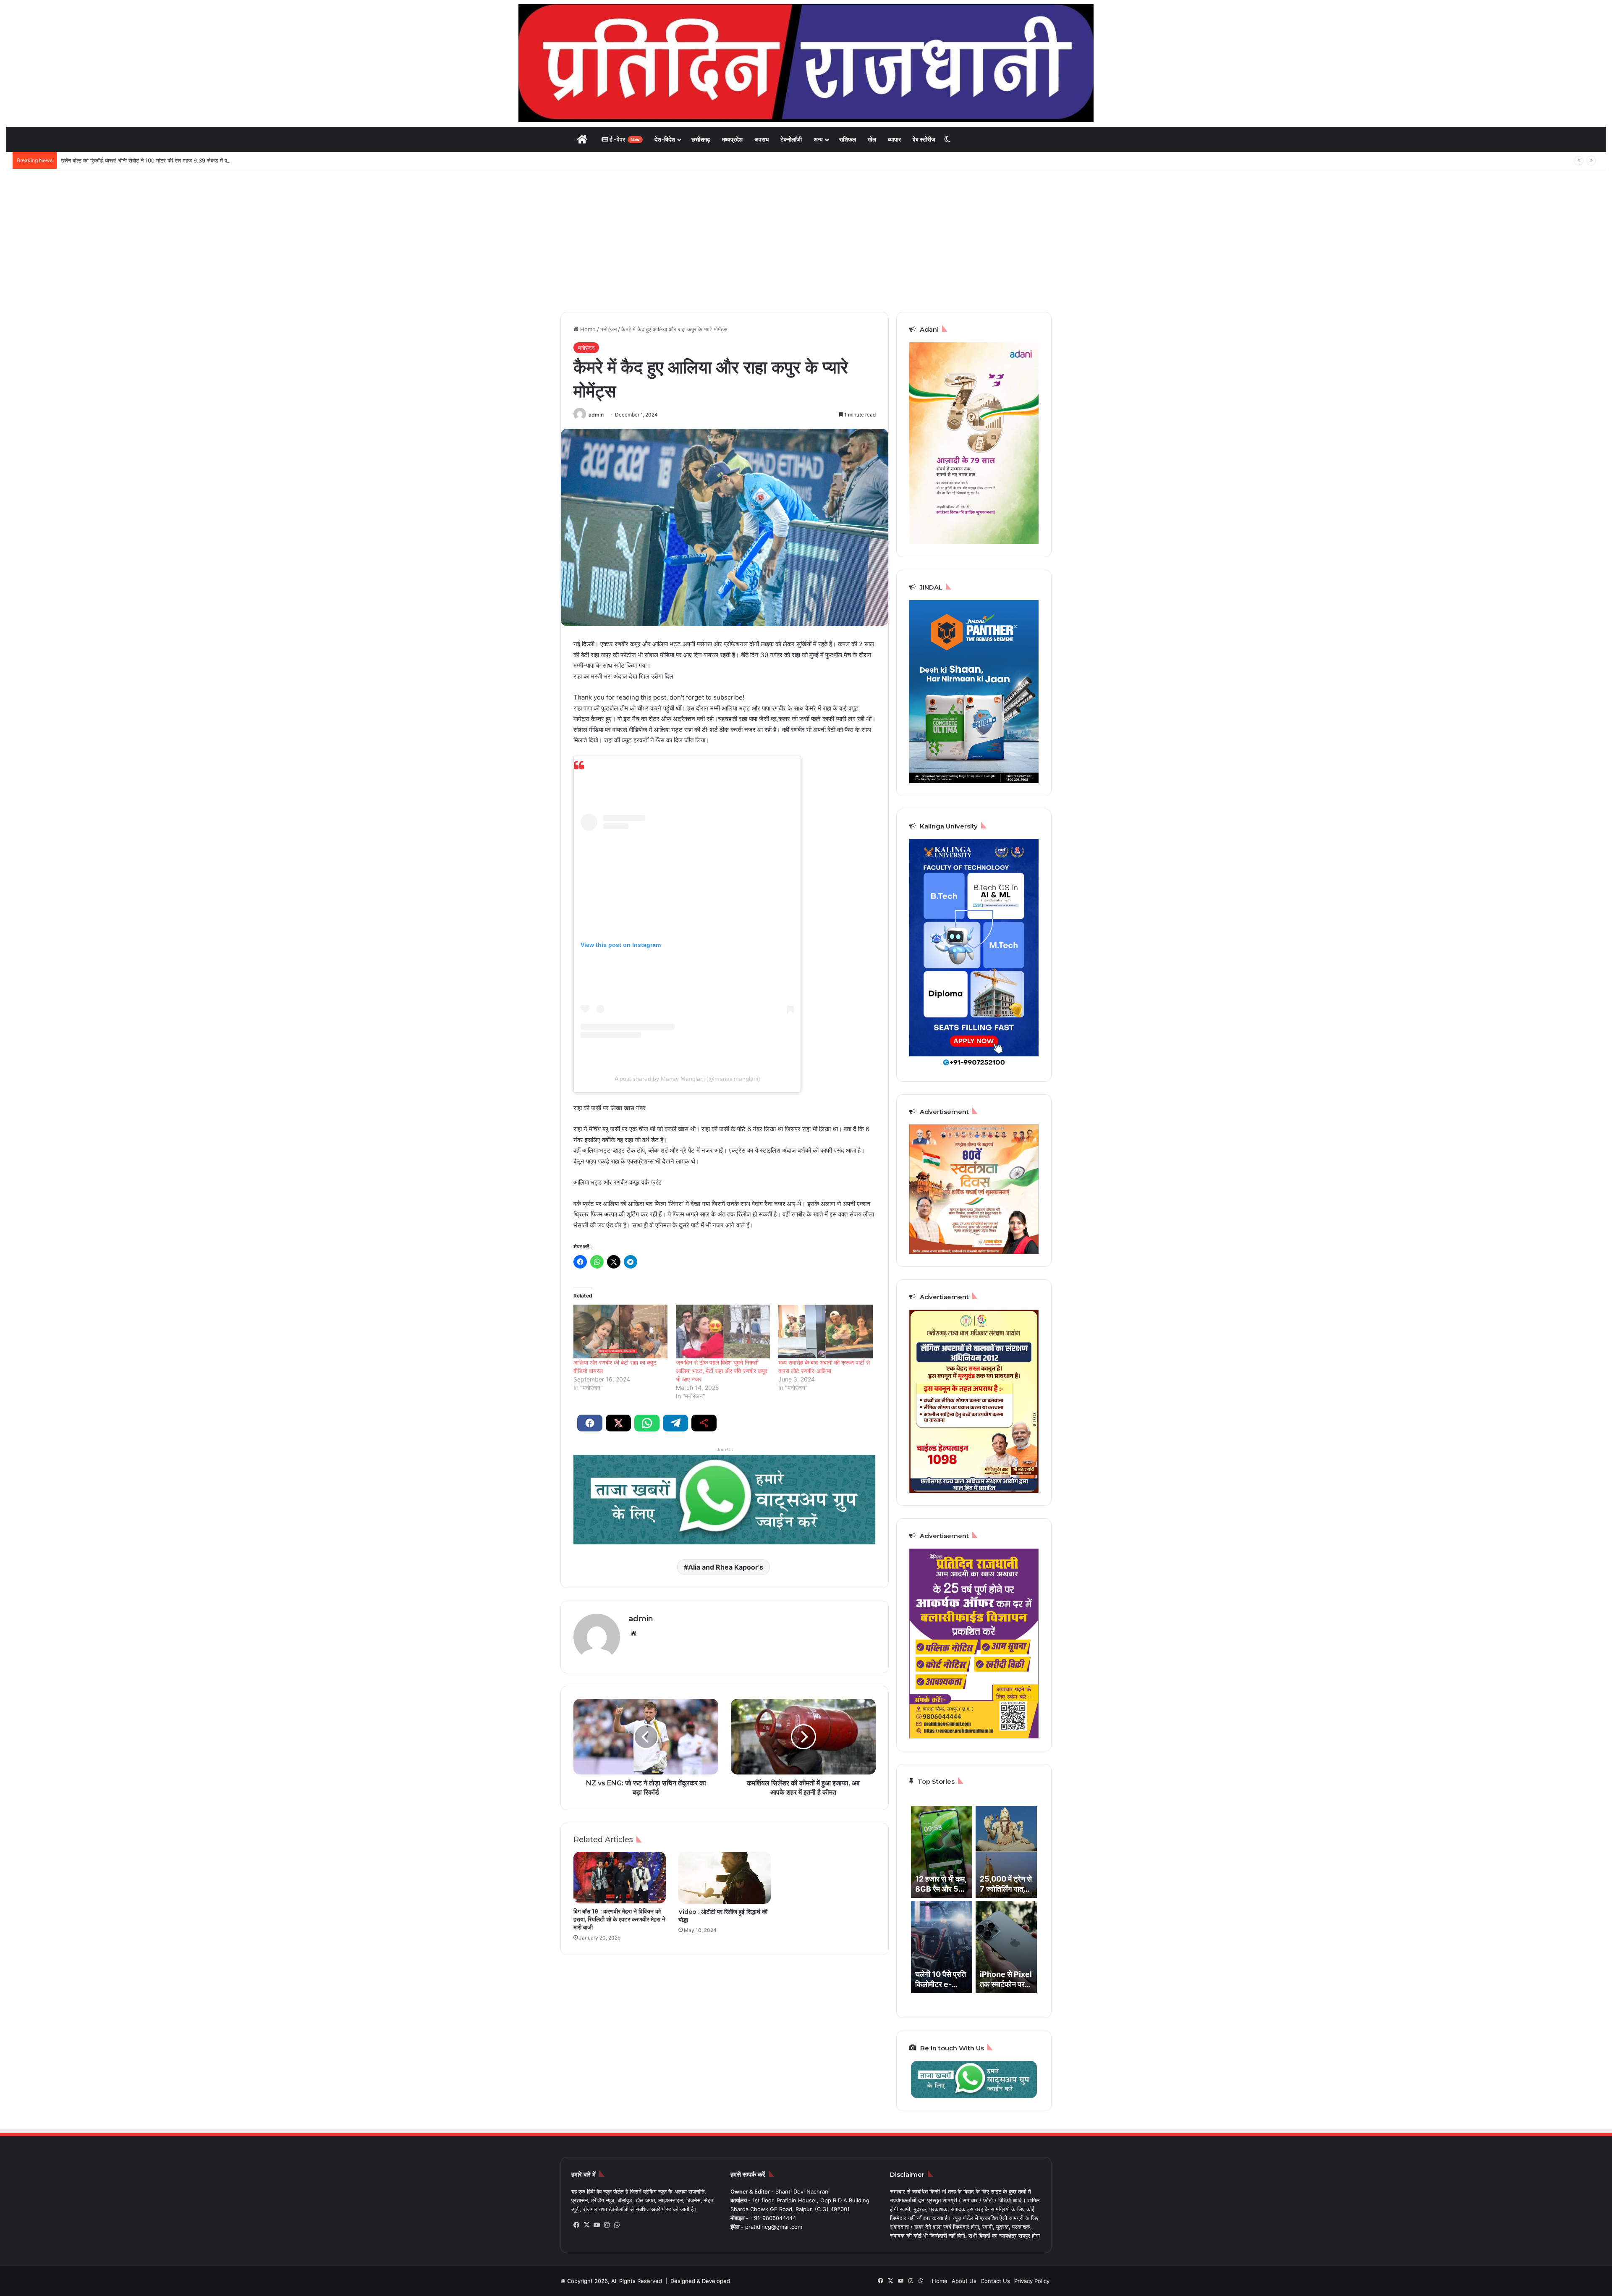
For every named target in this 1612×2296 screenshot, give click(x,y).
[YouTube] (597, 2225)
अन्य (818, 139)
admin (596, 415)
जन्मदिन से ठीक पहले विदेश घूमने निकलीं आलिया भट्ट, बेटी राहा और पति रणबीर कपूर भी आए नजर (722, 1371)
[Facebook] (576, 2225)
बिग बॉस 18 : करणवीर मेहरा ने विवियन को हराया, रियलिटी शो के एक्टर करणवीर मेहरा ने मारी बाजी (619, 1919)
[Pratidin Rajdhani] (806, 63)
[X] (586, 2225)
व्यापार (894, 139)
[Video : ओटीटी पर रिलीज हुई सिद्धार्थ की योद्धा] (725, 1878)
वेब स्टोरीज (924, 139)
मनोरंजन (608, 329)
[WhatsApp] (617, 2225)
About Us (964, 2281)
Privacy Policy (1032, 2281)
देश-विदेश (665, 139)
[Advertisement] (806, 241)
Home (587, 329)
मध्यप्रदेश (732, 139)
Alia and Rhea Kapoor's (726, 1567)
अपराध (762, 139)
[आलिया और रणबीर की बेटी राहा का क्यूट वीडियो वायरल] (620, 1331)
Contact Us (995, 2281)
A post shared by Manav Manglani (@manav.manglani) (687, 1079)
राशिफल (848, 139)
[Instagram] (607, 2225)
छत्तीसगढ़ (701, 139)
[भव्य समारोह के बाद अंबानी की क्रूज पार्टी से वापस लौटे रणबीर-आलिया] (825, 1331)
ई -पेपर (624, 139)
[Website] (633, 1633)
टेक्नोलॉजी (791, 139)
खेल (872, 139)
